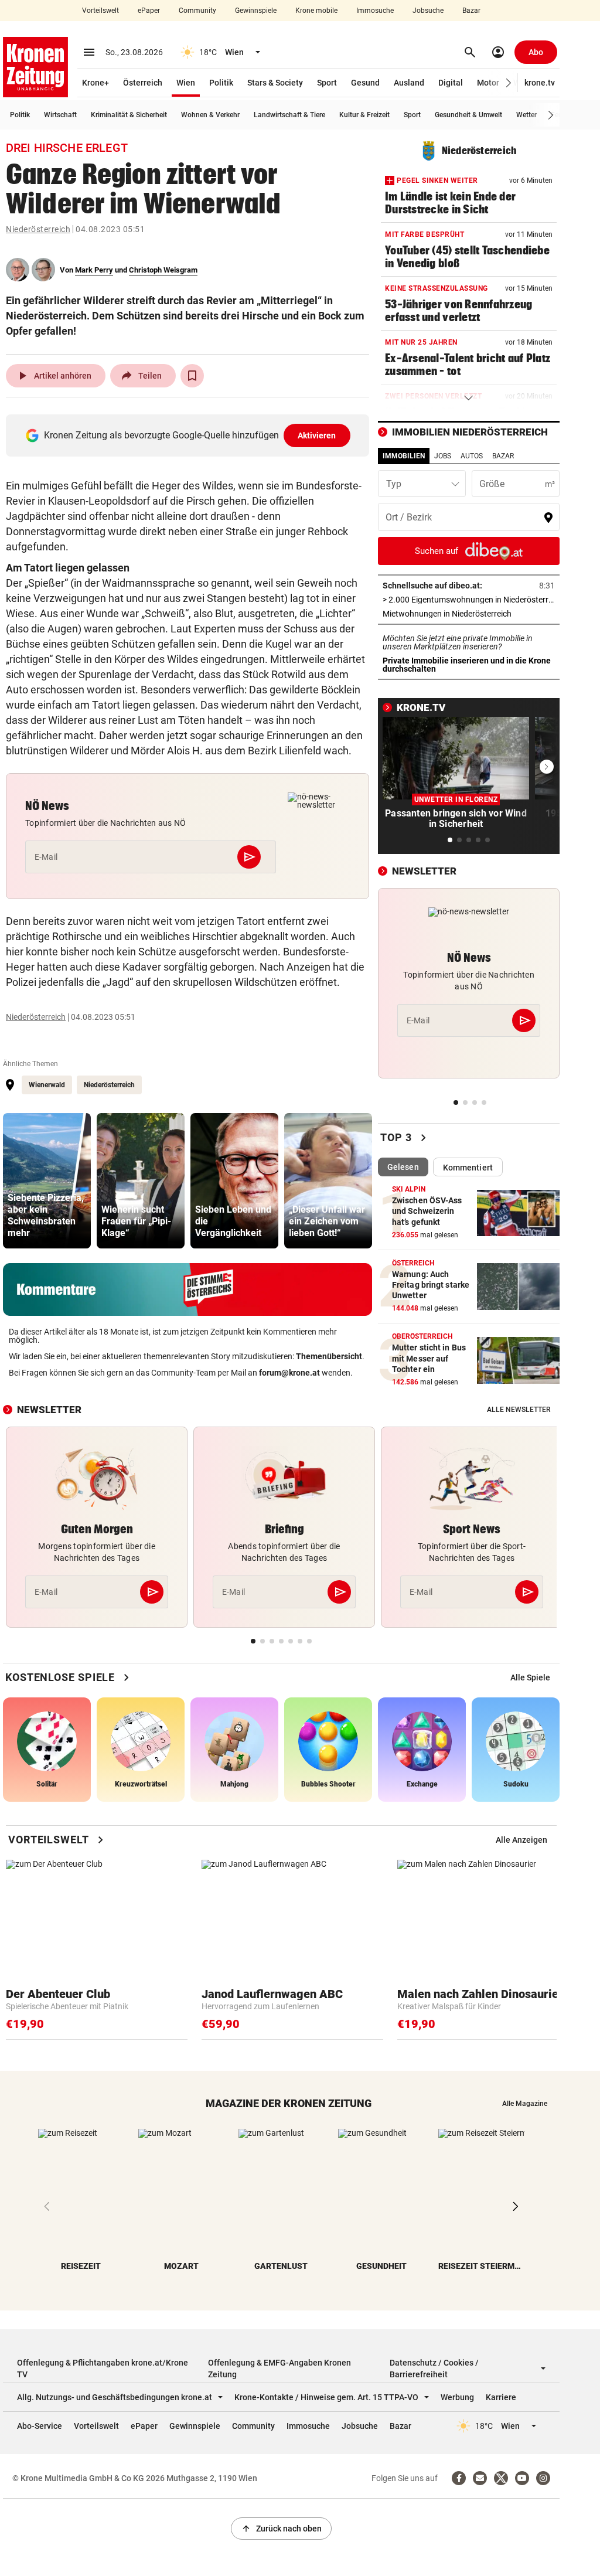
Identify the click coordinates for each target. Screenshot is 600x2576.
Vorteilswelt (100, 11)
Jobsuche (428, 11)
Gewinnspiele (256, 11)
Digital (451, 83)
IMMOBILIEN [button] (404, 456)
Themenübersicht (329, 1356)
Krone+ (96, 83)
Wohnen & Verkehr (210, 115)
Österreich (143, 83)
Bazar (471, 11)
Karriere (501, 2397)
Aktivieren (317, 435)
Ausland (409, 83)
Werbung (457, 2397)
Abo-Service (40, 2426)
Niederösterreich (38, 229)
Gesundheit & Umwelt (468, 115)
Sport (327, 83)
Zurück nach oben (281, 2529)
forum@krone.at (289, 1373)
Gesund (365, 83)
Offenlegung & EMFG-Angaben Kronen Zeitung (279, 2369)
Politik (221, 83)
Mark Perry (94, 270)
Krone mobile (316, 11)
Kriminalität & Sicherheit (129, 115)
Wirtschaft (60, 115)
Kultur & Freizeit (364, 115)
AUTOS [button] (472, 456)
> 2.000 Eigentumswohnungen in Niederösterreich (469, 600)
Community (197, 11)
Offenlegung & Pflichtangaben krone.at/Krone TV (103, 2369)
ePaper (149, 11)
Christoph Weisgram (163, 270)
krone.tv (540, 83)
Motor (488, 83)
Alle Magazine (525, 2104)
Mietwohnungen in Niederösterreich (469, 614)
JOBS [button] (443, 456)
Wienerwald (47, 1085)
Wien (186, 83)
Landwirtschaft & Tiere (289, 115)
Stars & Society (275, 83)
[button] (509, 83)
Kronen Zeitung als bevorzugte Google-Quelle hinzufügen (190, 435)
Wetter (526, 115)
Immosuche (375, 11)
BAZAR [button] (503, 456)
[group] (47, 1181)
